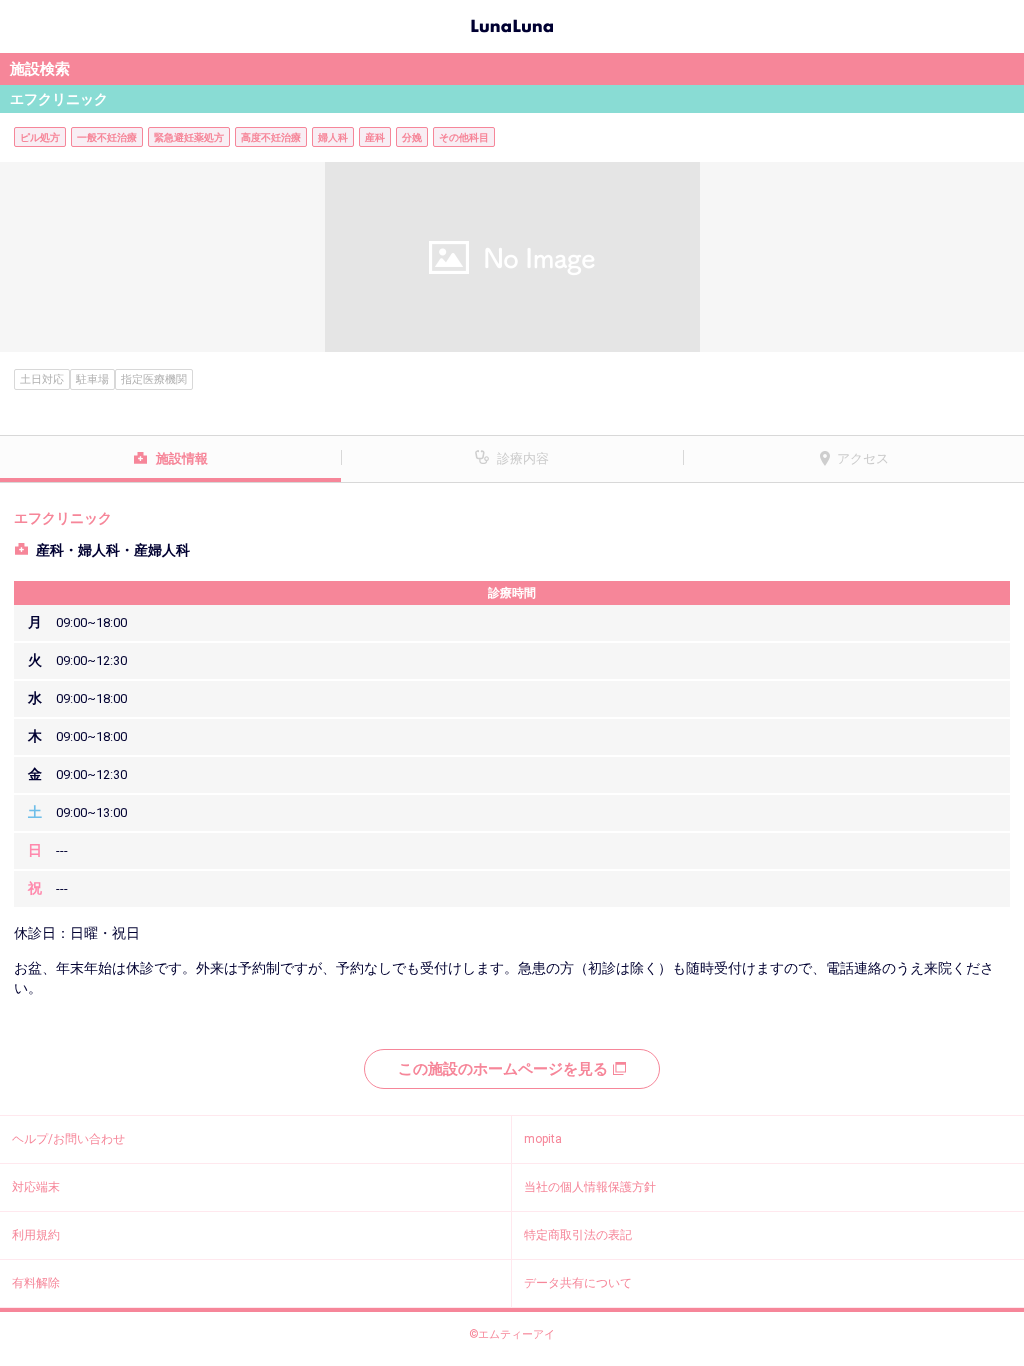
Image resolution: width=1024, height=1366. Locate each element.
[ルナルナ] (512, 24)
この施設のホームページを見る (503, 1069)
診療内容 (523, 458)
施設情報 (182, 458)
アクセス (863, 458)
